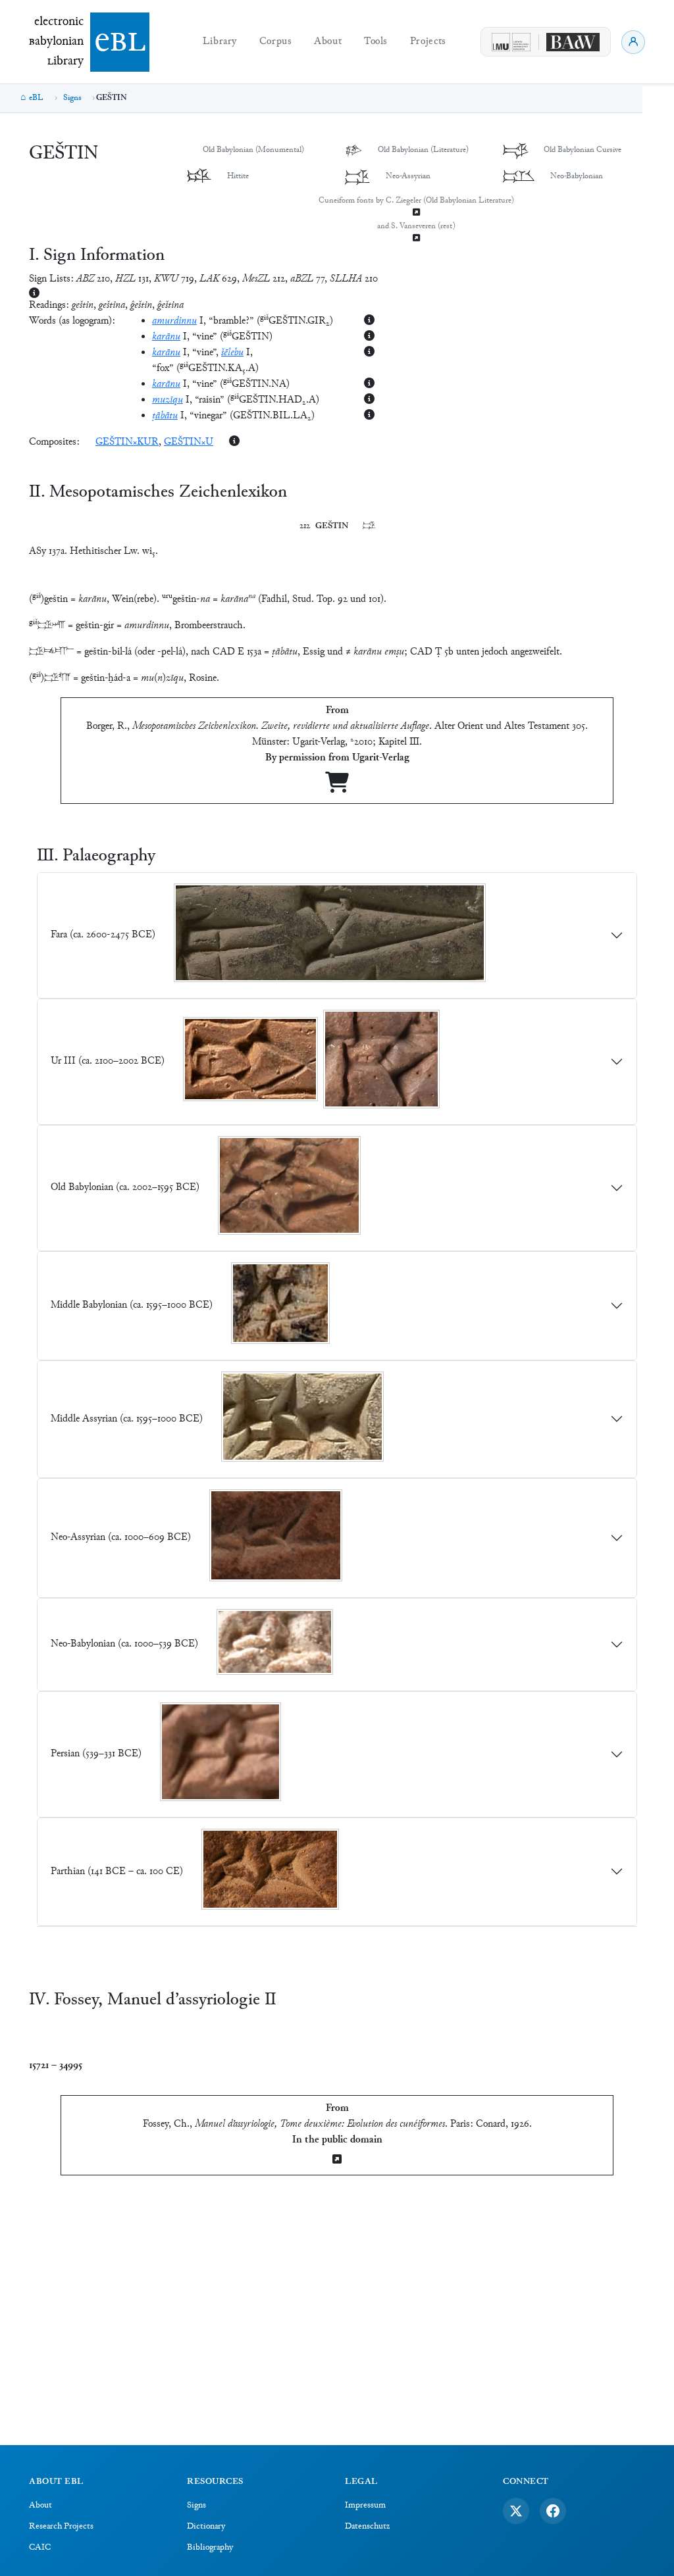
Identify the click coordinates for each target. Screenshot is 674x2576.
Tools (376, 42)
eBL (36, 98)
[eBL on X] (516, 2511)
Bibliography (210, 2548)
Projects (428, 42)
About (328, 42)
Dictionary (206, 2527)
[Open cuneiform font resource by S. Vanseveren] (416, 239)
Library (220, 42)
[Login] (633, 42)
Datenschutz (367, 2527)
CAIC (40, 2548)
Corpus (276, 42)
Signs (72, 98)
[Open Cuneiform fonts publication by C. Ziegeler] (416, 213)
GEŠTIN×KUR (127, 442)
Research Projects (61, 2527)
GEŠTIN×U (189, 442)
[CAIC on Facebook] (553, 2511)
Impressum (365, 2506)
